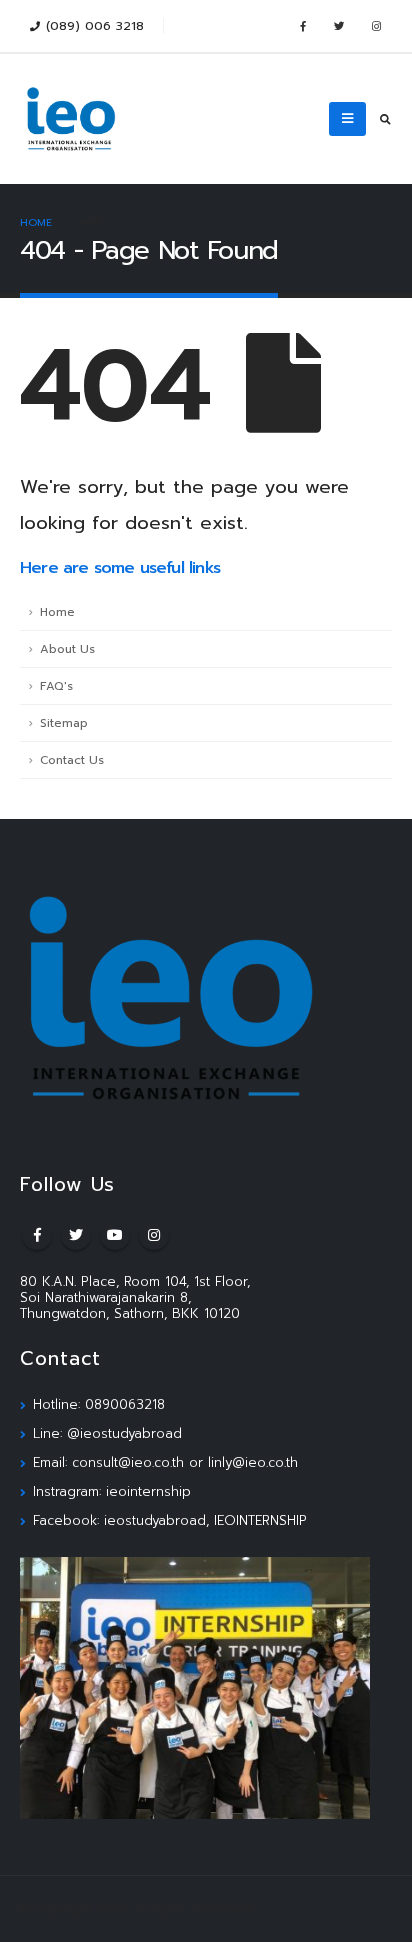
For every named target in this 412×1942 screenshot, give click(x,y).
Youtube (115, 1235)
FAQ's (56, 686)
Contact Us (72, 760)
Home (57, 612)
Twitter (76, 1235)
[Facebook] (302, 26)
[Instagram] (376, 26)
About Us (67, 649)
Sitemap (64, 723)
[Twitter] (339, 26)
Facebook (37, 1235)
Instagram (154, 1235)
